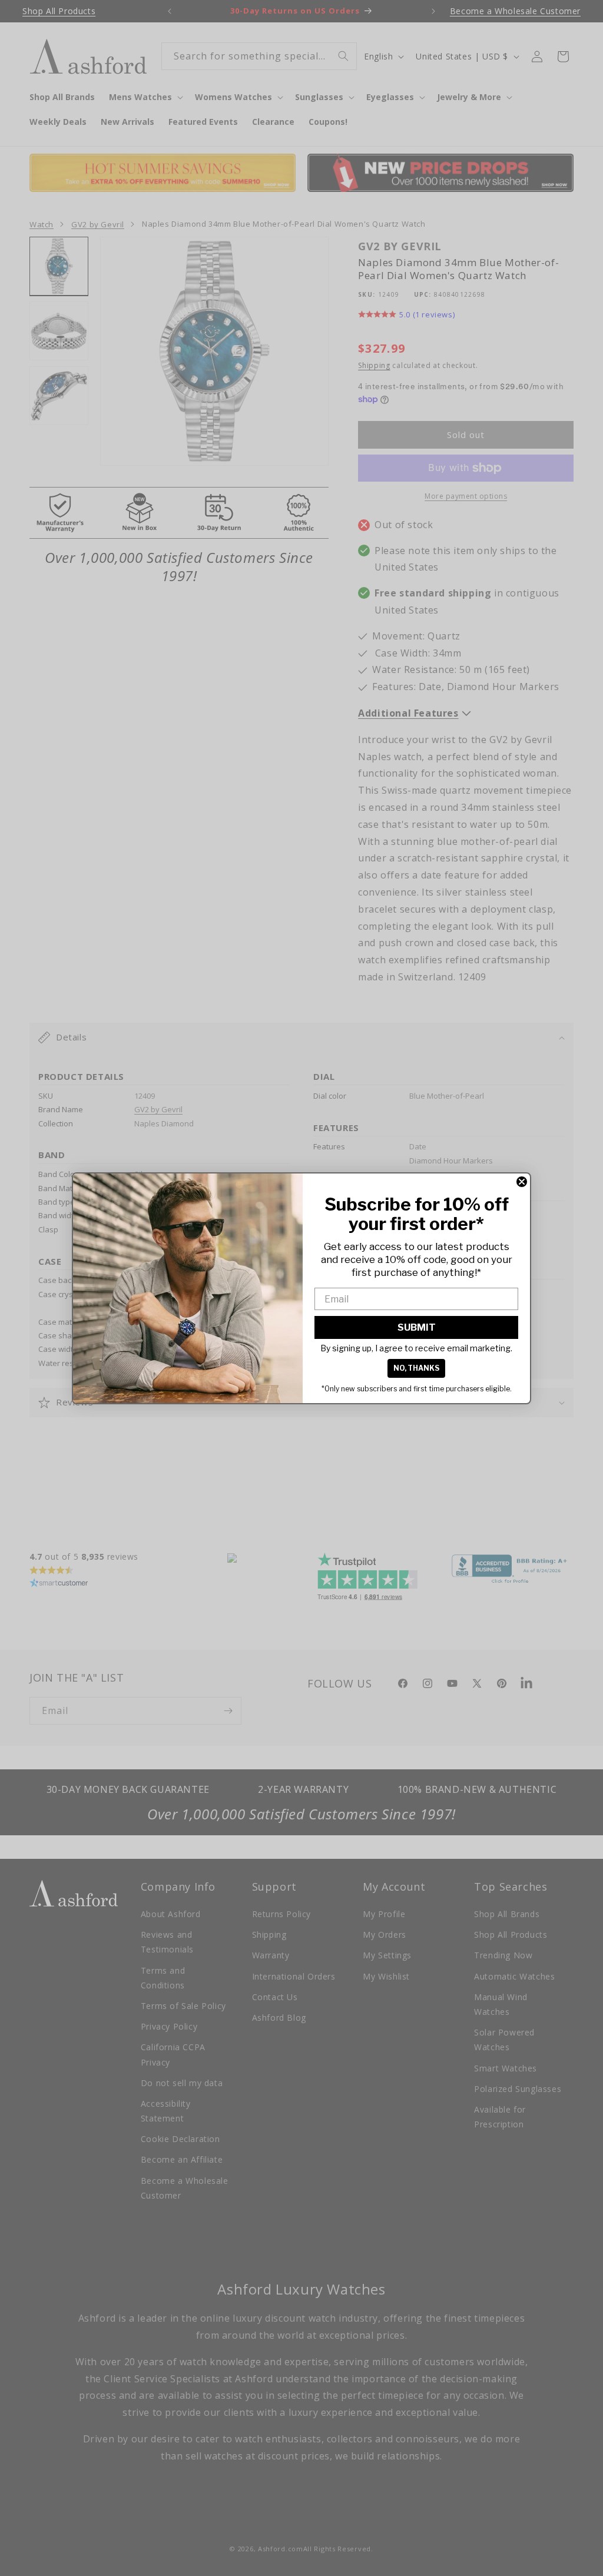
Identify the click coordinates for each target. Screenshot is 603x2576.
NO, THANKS (416, 1368)
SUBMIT (417, 1327)
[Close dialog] (522, 1182)
